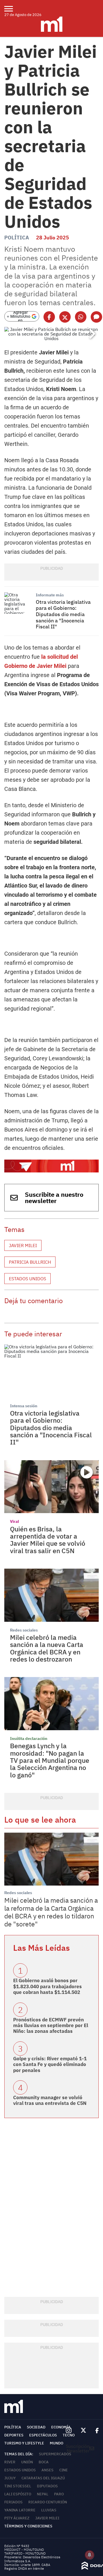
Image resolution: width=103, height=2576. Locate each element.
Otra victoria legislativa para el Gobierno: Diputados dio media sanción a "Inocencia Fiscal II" (63, 614)
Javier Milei (23, 1245)
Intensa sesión (24, 1406)
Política (17, 238)
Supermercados (55, 2454)
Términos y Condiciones (28, 2526)
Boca (44, 2462)
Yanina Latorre (20, 2510)
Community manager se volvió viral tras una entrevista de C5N (50, 2100)
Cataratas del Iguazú (43, 2478)
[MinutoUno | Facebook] (95, 2430)
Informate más (50, 595)
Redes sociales (24, 1630)
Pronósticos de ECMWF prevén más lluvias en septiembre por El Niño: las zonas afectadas (51, 2026)
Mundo (57, 2443)
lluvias (49, 2510)
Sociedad (36, 2427)
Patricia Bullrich (30, 1262)
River (10, 2462)
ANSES (47, 2470)
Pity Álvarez (17, 2518)
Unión (27, 2462)
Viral (14, 1521)
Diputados (47, 2486)
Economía (61, 2427)
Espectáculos (43, 2435)
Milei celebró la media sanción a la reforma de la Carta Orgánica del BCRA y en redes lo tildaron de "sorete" (51, 1912)
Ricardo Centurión (48, 2502)
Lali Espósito (18, 2494)
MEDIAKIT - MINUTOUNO (24, 2550)
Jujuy (10, 2478)
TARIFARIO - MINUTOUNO (25, 2553)
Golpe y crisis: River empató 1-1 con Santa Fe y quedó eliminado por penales (50, 2064)
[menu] (12, 9)
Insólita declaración (29, 1738)
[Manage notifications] (90, 2555)
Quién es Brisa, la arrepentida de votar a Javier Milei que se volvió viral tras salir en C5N (48, 1540)
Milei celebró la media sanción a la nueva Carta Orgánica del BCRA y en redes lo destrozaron (47, 1648)
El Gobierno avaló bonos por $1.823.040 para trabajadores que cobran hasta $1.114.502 (47, 1986)
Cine (64, 2470)
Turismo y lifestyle (24, 2443)
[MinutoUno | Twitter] (84, 2430)
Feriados (13, 2502)
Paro (59, 2494)
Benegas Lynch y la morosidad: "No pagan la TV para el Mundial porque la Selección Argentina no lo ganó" (50, 1760)
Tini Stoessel (18, 2486)
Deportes (14, 2435)
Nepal (43, 2494)
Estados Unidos (27, 1279)
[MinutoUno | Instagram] (69, 2431)
